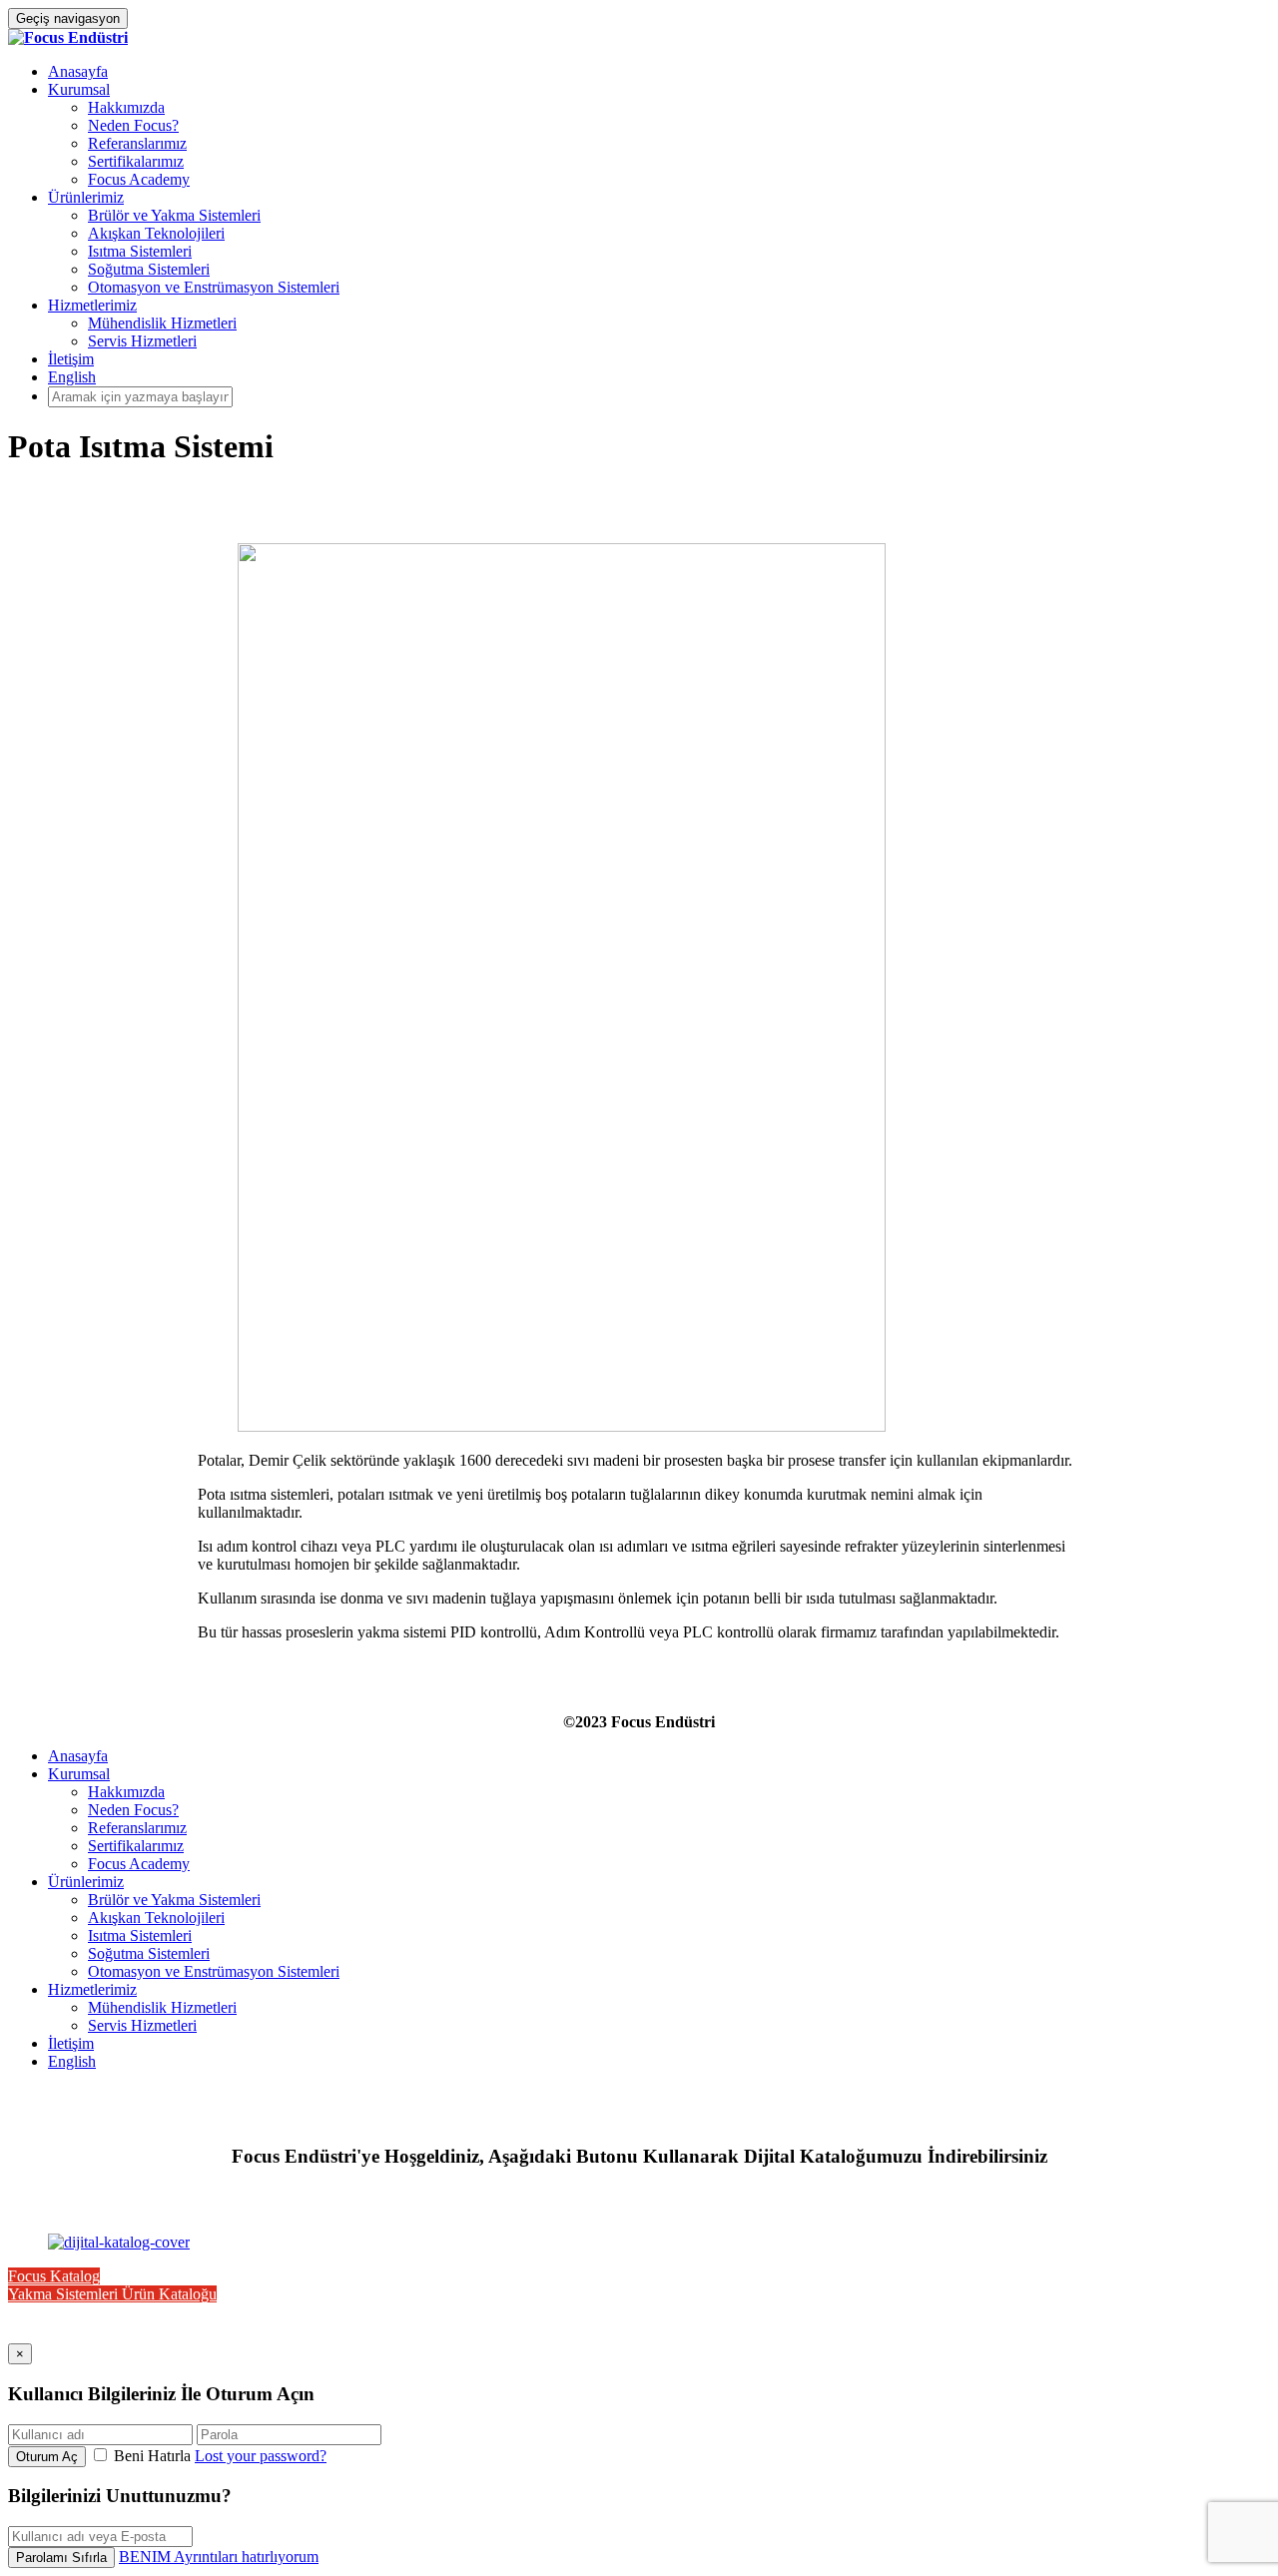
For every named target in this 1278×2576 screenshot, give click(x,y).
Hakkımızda (126, 107)
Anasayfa (78, 71)
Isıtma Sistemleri (140, 251)
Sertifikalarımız (136, 161)
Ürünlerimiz (86, 197)
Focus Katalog (54, 2276)
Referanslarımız (137, 143)
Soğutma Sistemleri (149, 269)
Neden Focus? (133, 125)
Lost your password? (261, 2456)
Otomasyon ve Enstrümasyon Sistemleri (214, 287)
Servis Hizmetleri (142, 341)
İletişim (71, 359)
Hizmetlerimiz (92, 305)
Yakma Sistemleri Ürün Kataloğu (112, 2294)
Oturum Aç (47, 2457)
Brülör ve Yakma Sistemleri (174, 215)
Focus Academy (139, 179)
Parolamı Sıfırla (61, 2558)
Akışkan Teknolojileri (156, 233)
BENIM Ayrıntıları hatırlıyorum (219, 2557)
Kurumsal (79, 89)
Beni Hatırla (152, 2456)
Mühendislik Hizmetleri (162, 323)
